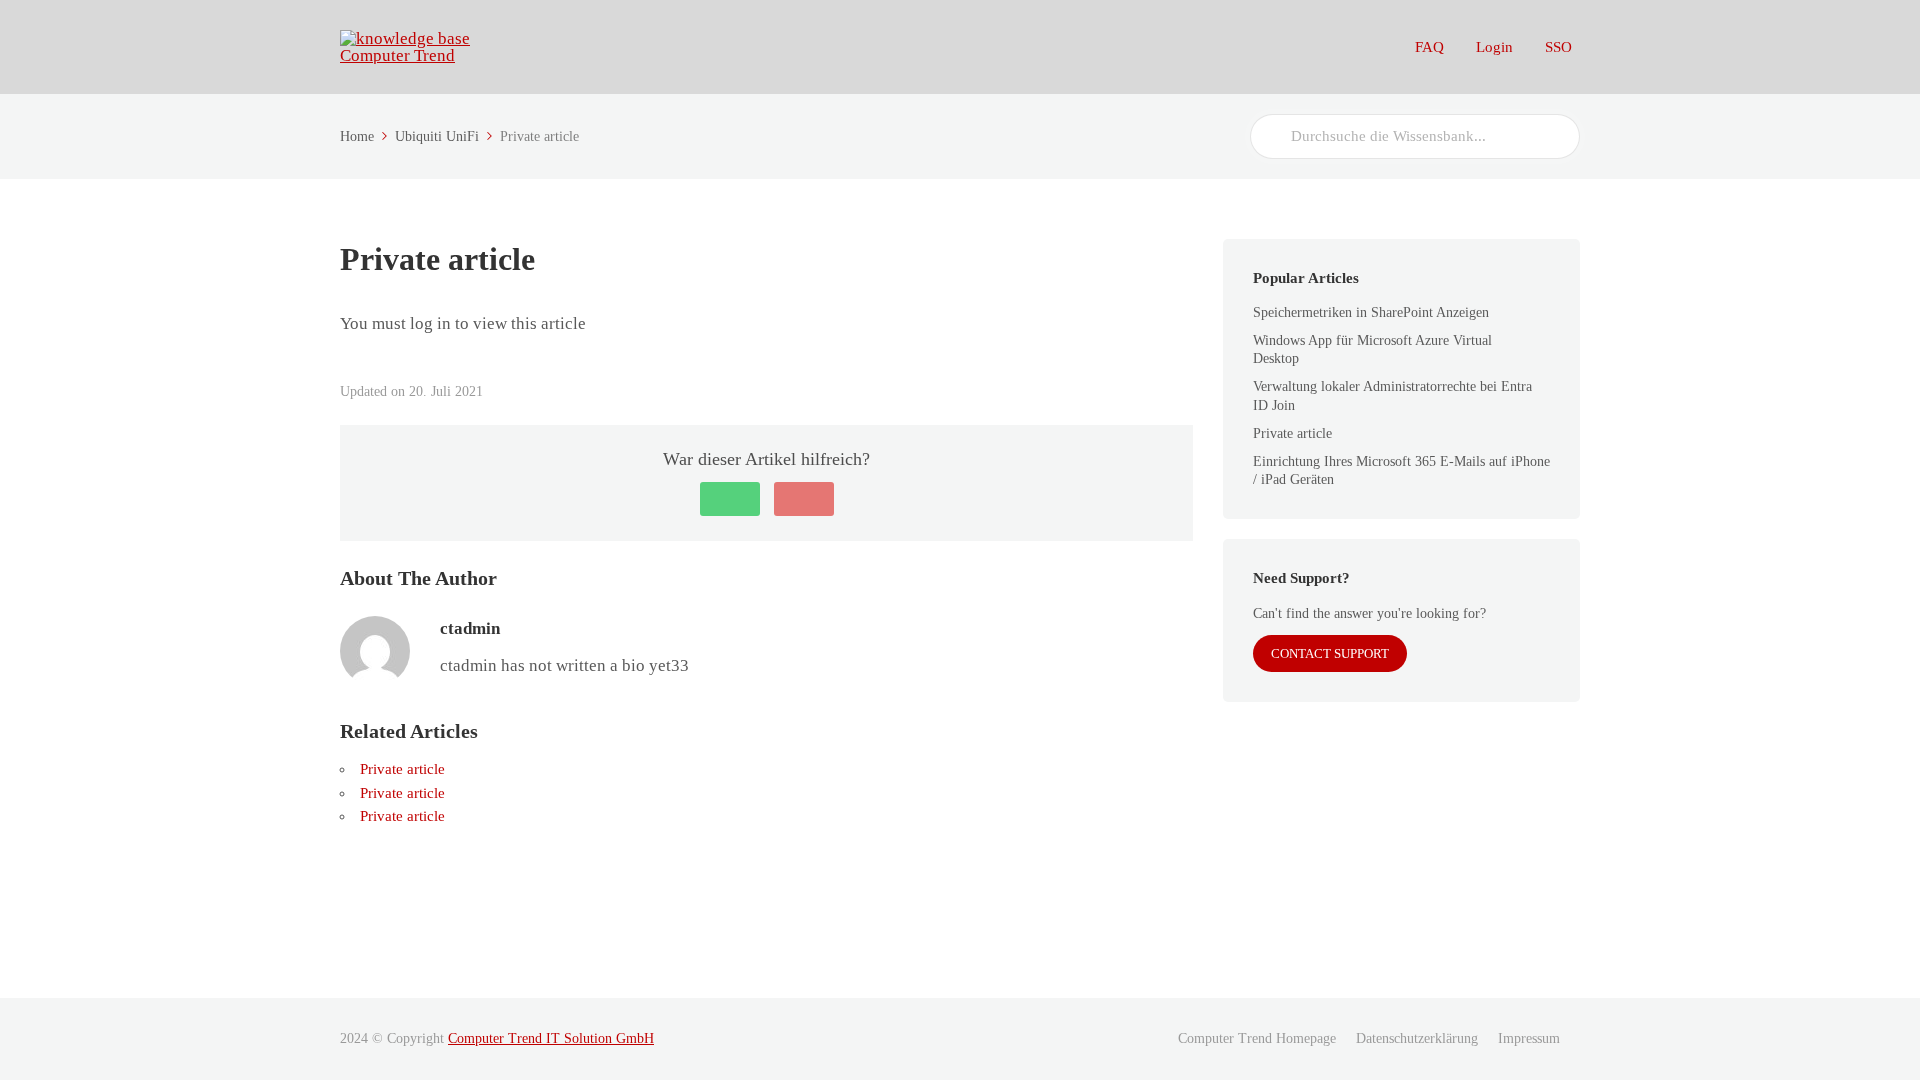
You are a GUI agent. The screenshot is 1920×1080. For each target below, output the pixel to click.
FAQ (1429, 47)
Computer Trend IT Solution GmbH (551, 1038)
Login (1494, 47)
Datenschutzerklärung (1417, 1038)
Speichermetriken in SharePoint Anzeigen (1371, 312)
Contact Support (1330, 653)
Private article (402, 769)
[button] (730, 499)
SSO (1558, 47)
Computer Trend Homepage (1257, 1038)
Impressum (1529, 1038)
